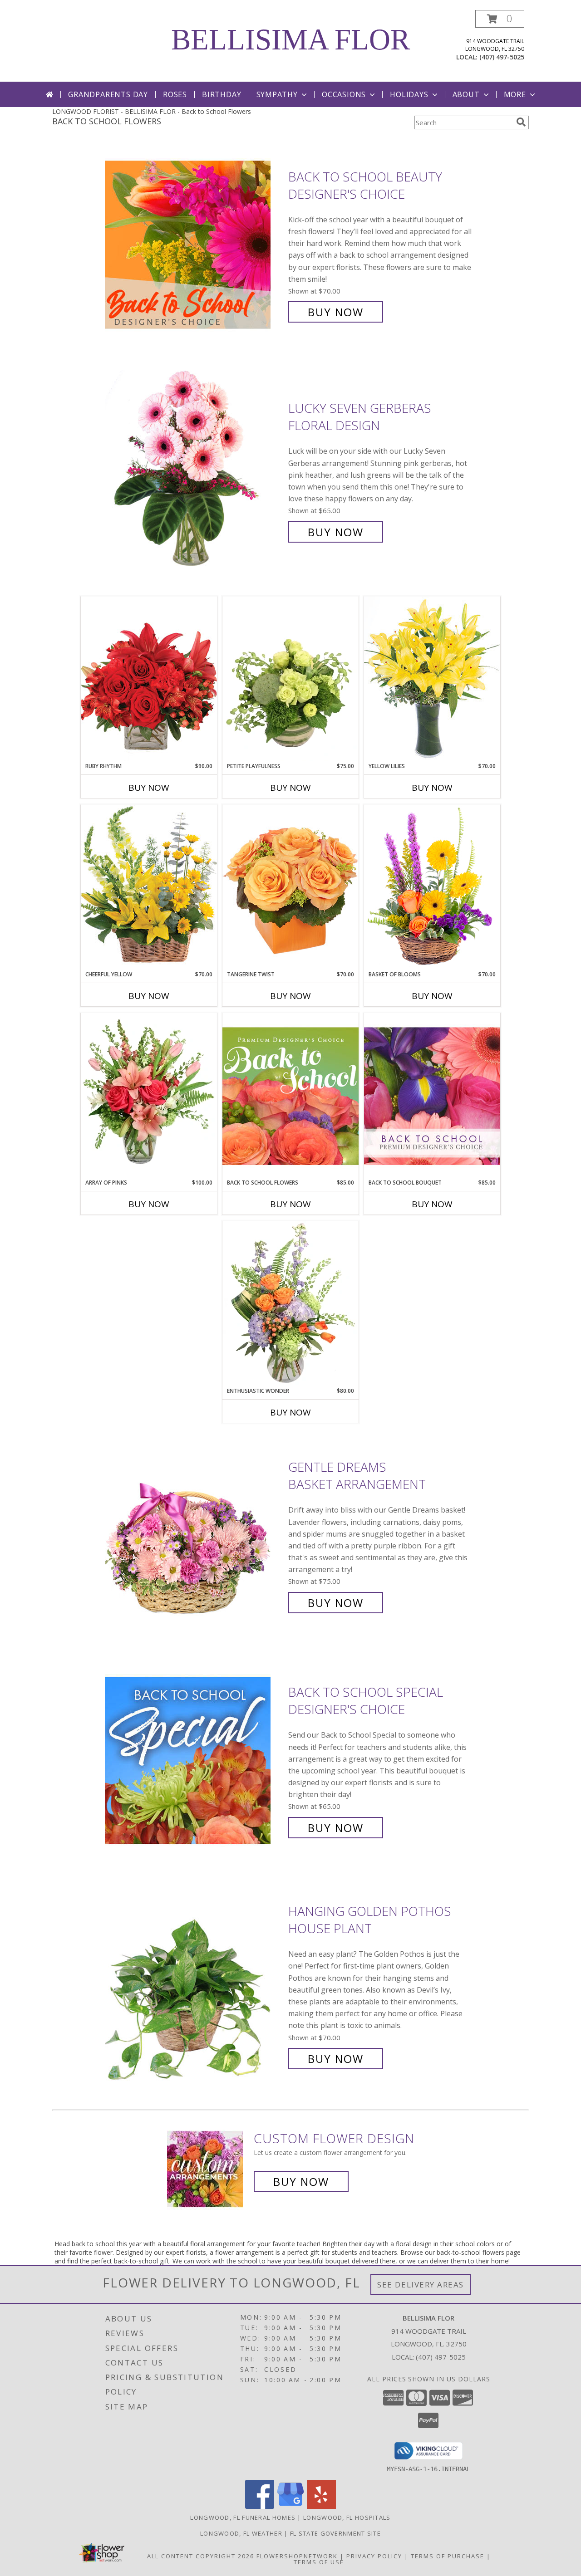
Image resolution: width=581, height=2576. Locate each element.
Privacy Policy (374, 2556)
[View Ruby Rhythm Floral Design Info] (149, 679)
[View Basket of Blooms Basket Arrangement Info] (432, 887)
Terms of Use (319, 2562)
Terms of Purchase (448, 2556)
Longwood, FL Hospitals (347, 2517)
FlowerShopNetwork (297, 2556)
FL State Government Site (335, 2533)
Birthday (222, 94)
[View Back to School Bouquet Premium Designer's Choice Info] (432, 1096)
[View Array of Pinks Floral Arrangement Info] (149, 1096)
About (466, 94)
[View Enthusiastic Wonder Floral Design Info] (290, 1304)
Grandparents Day (108, 94)
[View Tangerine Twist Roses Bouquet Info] (290, 887)
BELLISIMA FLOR (290, 39)
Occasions (344, 94)
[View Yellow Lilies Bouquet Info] (432, 679)
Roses (175, 94)
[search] (521, 122)
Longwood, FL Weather (241, 2533)
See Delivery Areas (421, 2285)
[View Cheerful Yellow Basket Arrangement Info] (149, 887)
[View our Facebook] (260, 2506)
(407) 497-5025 (502, 57)
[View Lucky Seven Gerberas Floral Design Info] (194, 470)
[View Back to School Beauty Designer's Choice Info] (194, 244)
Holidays (409, 94)
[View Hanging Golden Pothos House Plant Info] (194, 1985)
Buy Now (336, 312)
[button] (500, 19)
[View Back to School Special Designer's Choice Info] (194, 1760)
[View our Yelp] (321, 2506)
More (515, 94)
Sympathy (277, 94)
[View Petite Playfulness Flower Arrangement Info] (290, 679)
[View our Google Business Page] (290, 2506)
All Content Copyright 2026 (201, 2556)
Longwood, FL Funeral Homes (243, 2517)
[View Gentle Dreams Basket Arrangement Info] (194, 1535)
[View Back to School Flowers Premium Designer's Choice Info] (290, 1096)
